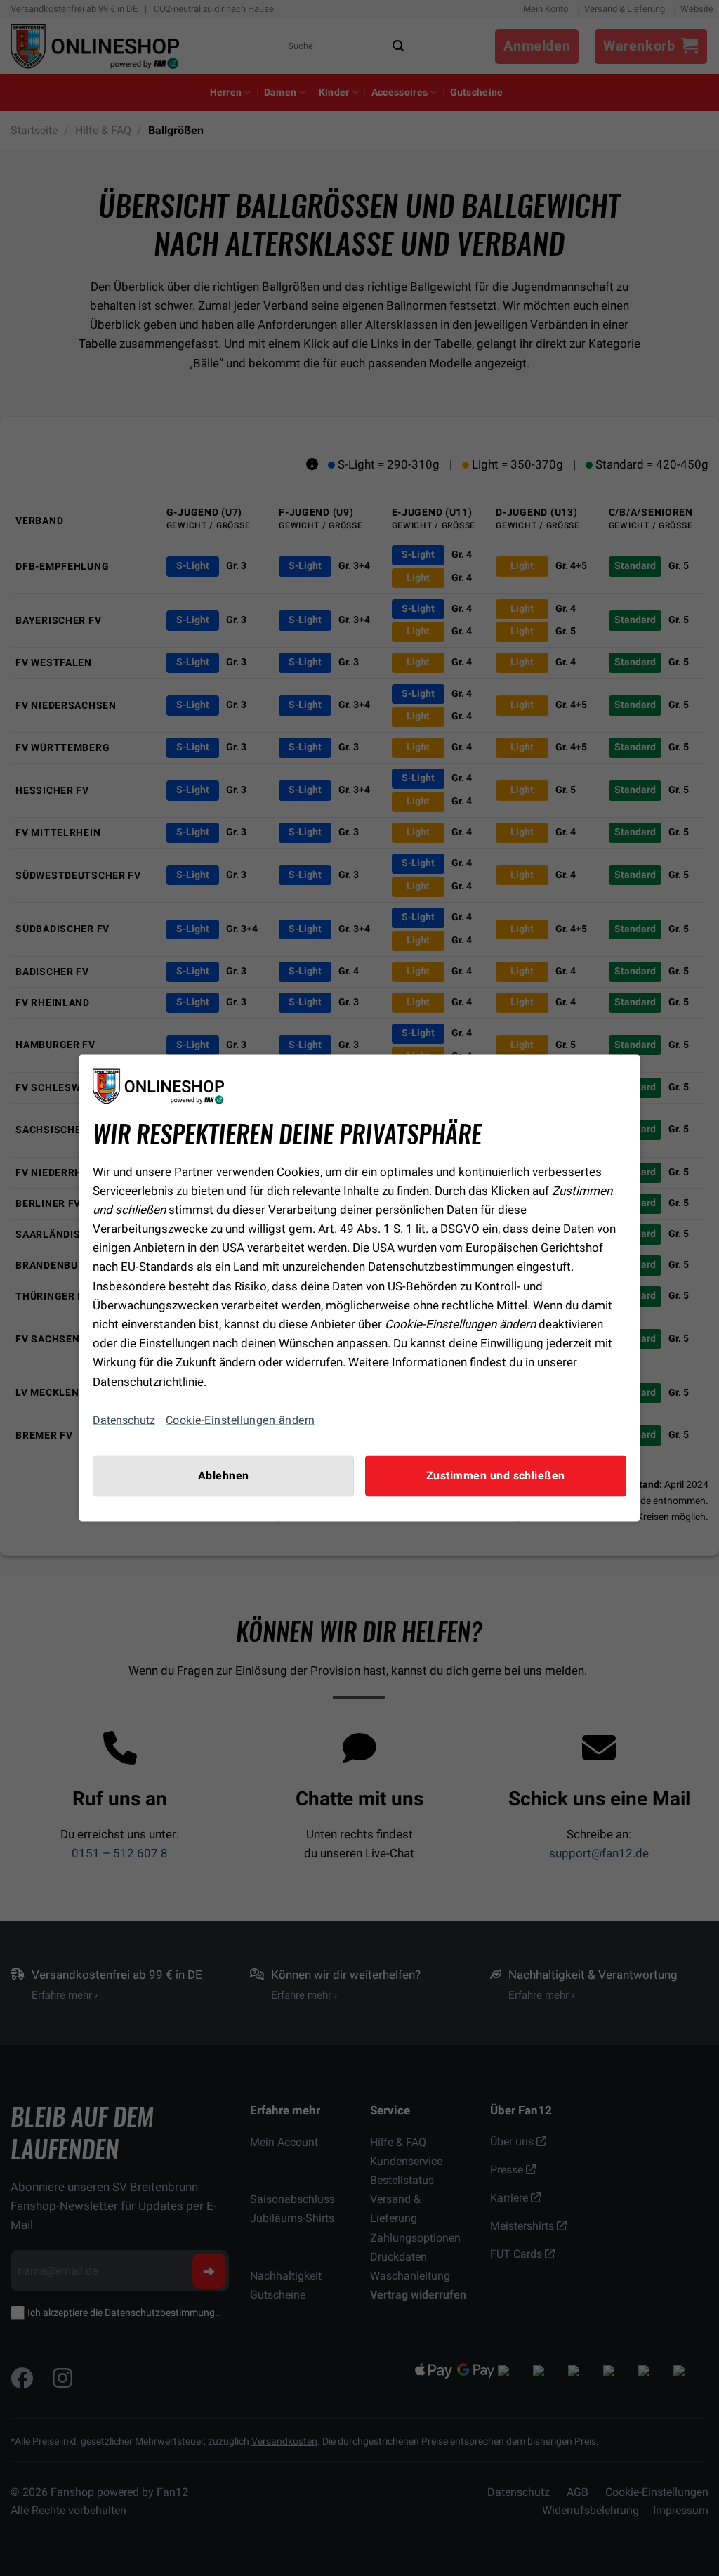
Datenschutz (124, 1420)
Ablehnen (224, 1475)
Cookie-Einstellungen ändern (240, 1420)
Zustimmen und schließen (496, 1475)
